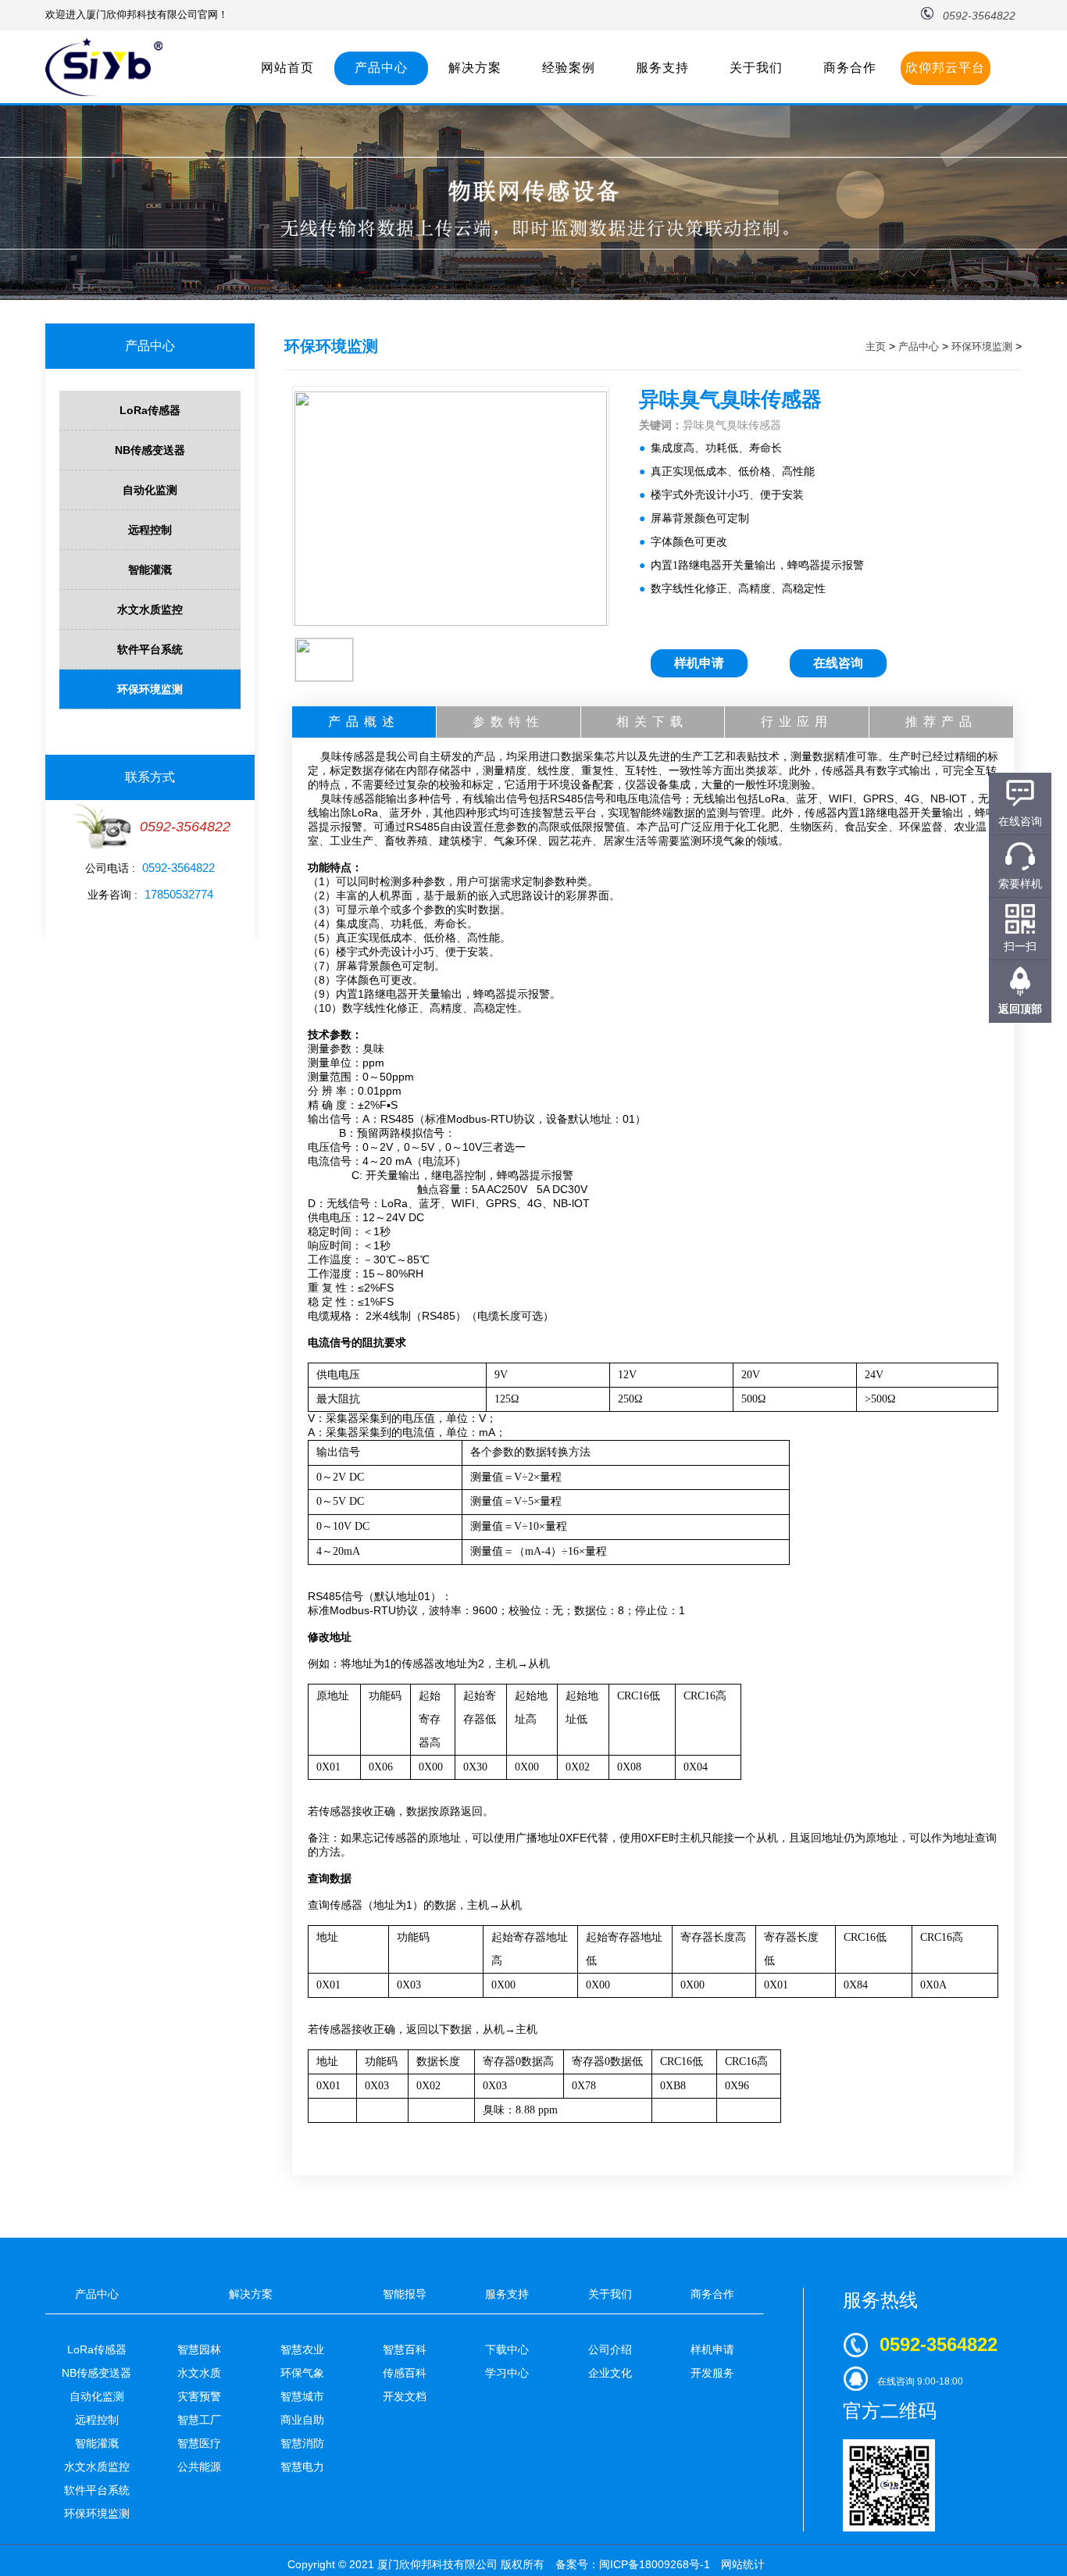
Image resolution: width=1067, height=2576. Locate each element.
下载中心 (507, 2349)
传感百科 (405, 2373)
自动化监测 (150, 490)
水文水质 (199, 2373)
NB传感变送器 (150, 450)
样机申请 (699, 663)
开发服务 (712, 2373)
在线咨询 (838, 663)
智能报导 (405, 2294)
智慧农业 (302, 2349)
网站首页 (287, 68)
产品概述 (364, 722)
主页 (876, 347)
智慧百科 (405, 2349)
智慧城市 (302, 2396)
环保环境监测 (150, 689)
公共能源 (199, 2467)
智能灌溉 (150, 570)
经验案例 (569, 68)
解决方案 (475, 68)
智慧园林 (199, 2349)
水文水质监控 (150, 609)
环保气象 (302, 2373)
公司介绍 (610, 2349)
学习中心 (507, 2373)
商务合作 (850, 68)
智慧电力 (302, 2467)
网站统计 (743, 2564)
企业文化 (610, 2373)
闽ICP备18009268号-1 (655, 2564)
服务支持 (662, 68)
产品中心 (381, 68)
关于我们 (756, 68)
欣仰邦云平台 (945, 68)
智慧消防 (302, 2443)
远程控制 (150, 530)
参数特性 (509, 722)
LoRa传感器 (150, 410)
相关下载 (652, 722)
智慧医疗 (199, 2443)
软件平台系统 (150, 649)
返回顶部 (1020, 1009)
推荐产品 (941, 722)
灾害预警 (199, 2396)
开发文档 (405, 2396)
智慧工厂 (199, 2420)
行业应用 (797, 722)
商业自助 (302, 2420)
